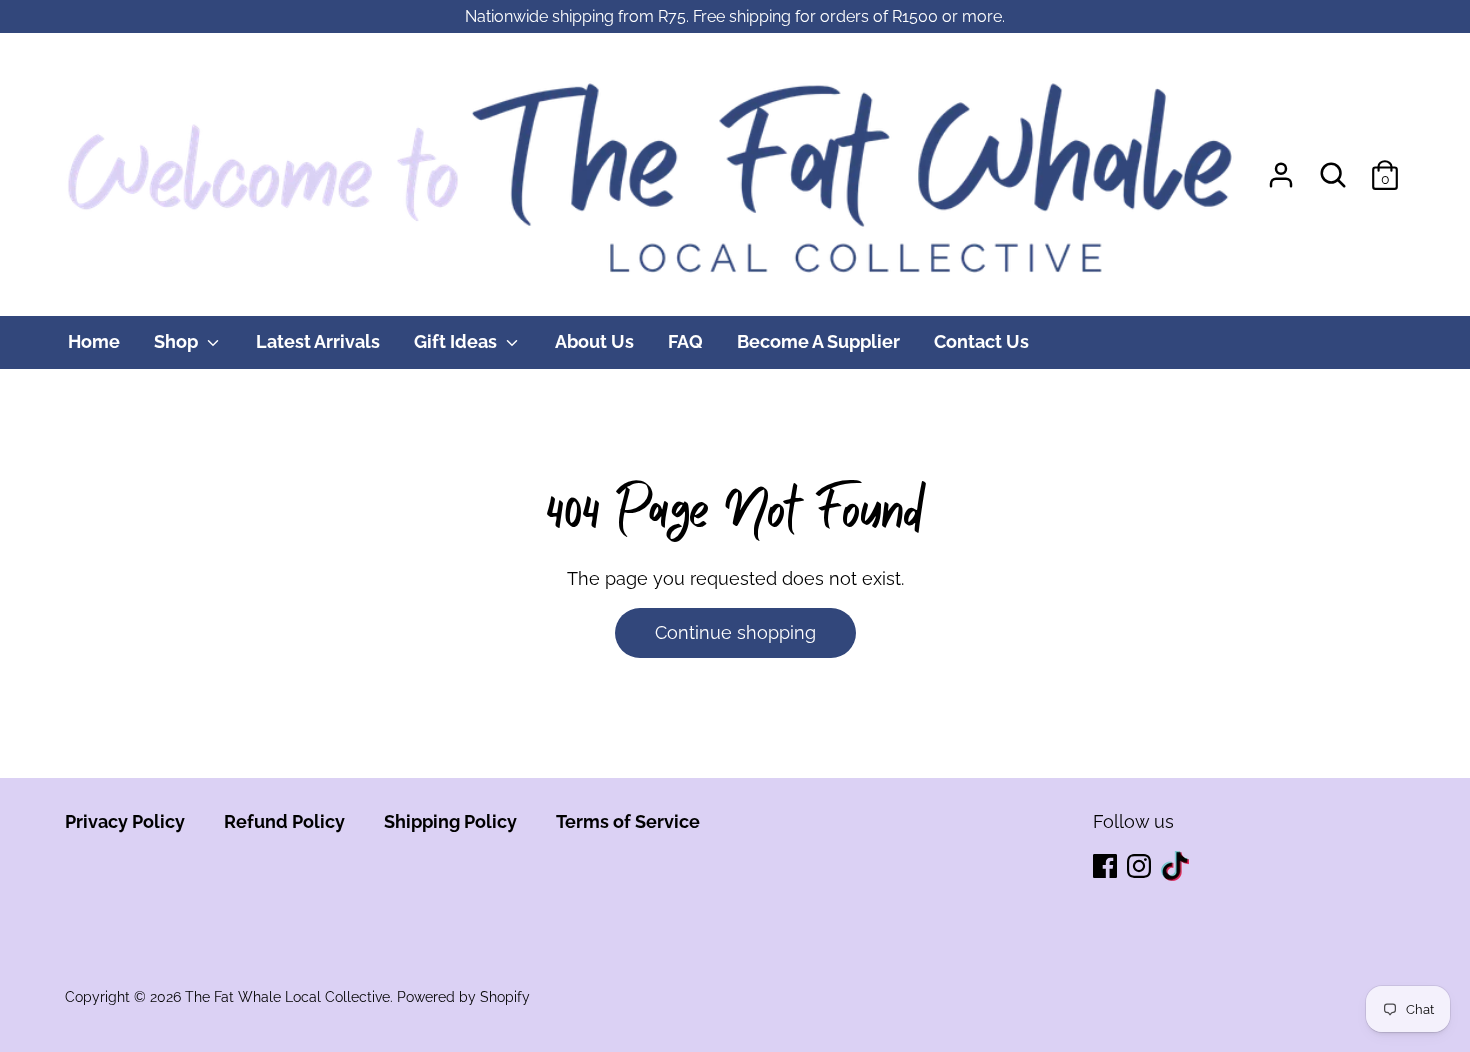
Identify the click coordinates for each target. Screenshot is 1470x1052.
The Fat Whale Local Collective (287, 997)
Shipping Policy (450, 821)
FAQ (685, 341)
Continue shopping (735, 632)
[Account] (1281, 168)
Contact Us (981, 341)
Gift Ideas (457, 341)
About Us (594, 341)
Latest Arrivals (318, 341)
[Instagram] (1141, 867)
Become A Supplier (818, 341)
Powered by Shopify (463, 997)
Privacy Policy (125, 821)
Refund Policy (284, 821)
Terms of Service (628, 821)
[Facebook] (1107, 867)
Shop (178, 341)
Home (94, 341)
